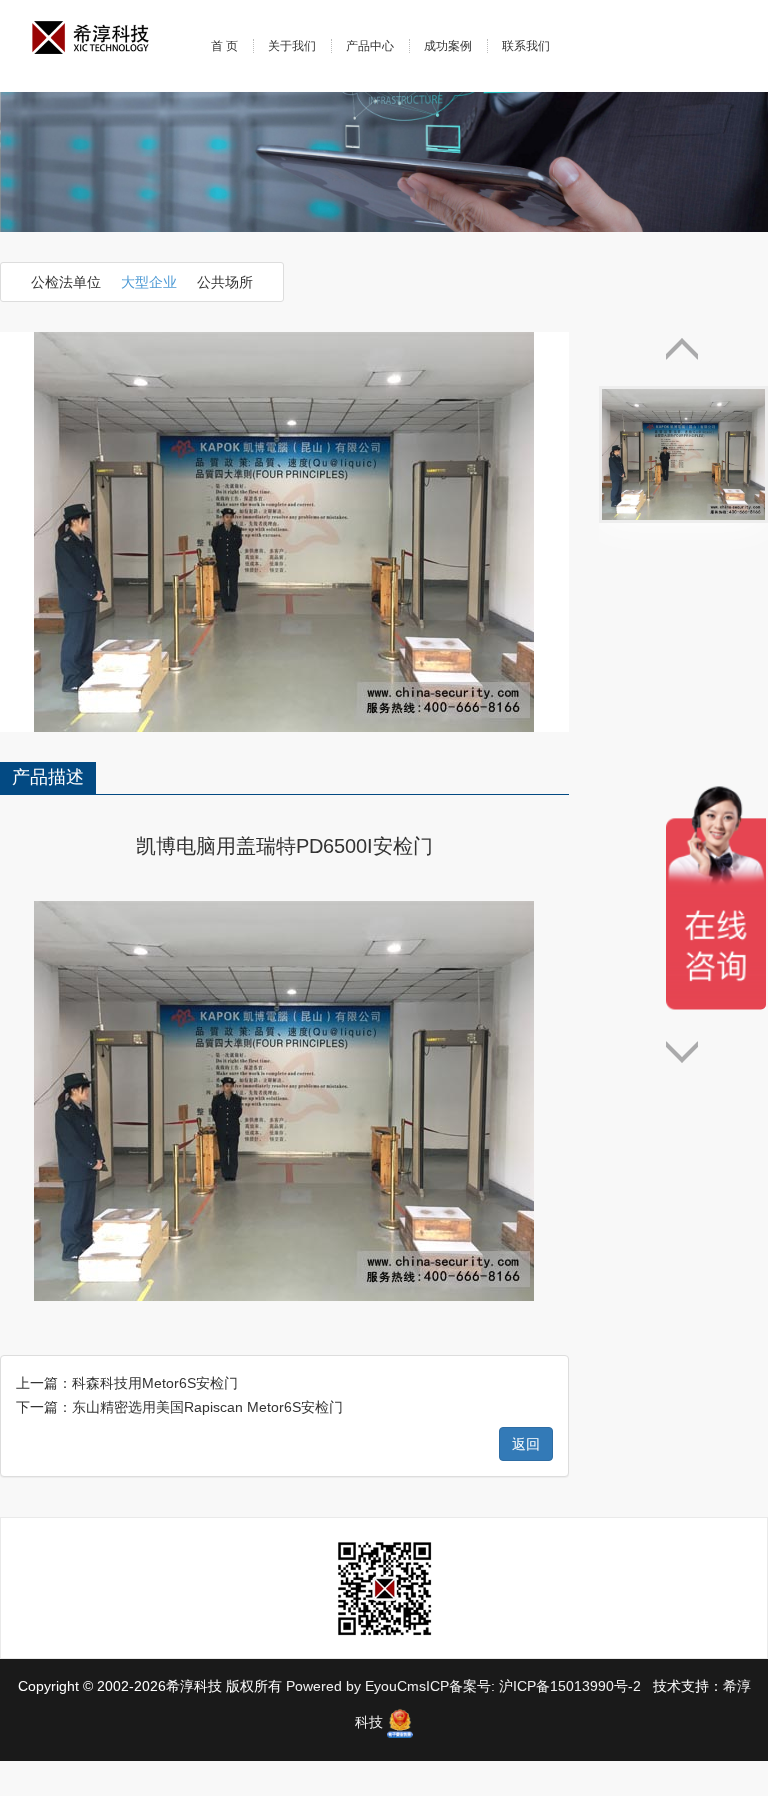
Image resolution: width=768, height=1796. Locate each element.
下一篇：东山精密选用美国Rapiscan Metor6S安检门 (179, 1407)
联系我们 (526, 46)
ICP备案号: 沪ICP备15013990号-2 (535, 1686)
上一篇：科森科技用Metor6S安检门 (127, 1383)
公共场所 (225, 282)
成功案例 (448, 46)
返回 (526, 1444)
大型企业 (149, 282)
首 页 (224, 46)
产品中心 (370, 46)
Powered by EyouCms (354, 1686)
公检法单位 (66, 282)
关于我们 (292, 46)
